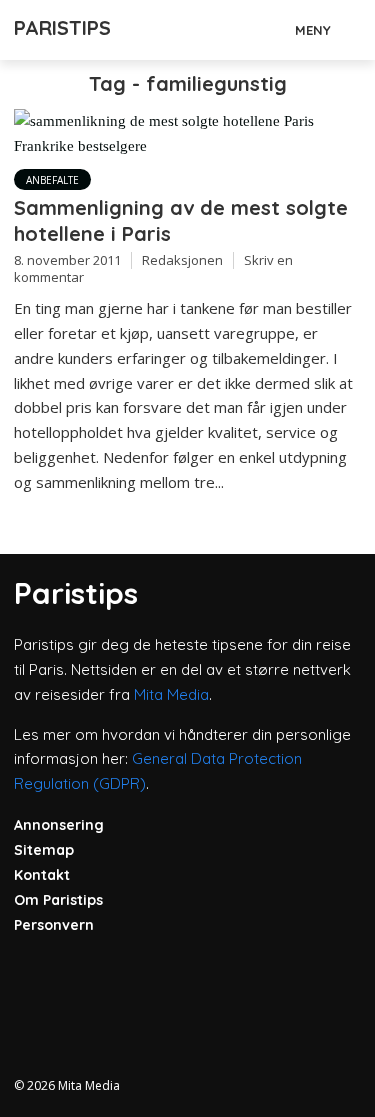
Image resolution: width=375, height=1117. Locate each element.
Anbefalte (52, 180)
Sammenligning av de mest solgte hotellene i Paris (181, 220)
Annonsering (59, 825)
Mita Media (171, 694)
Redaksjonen (182, 260)
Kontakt (42, 875)
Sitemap (44, 850)
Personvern (54, 925)
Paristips (62, 27)
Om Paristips (58, 900)
